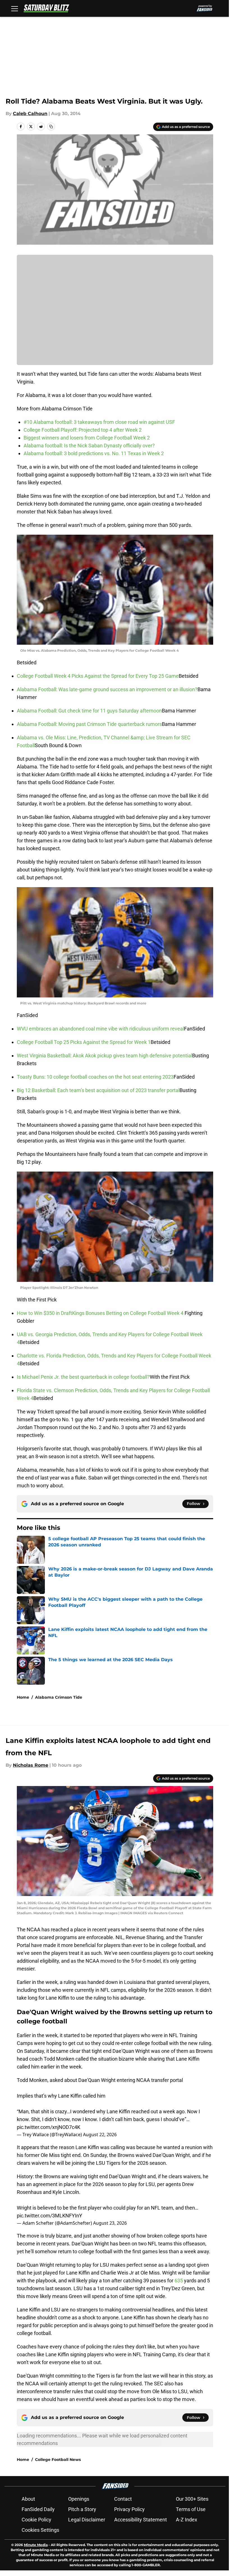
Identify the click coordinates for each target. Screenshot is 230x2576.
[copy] (51, 127)
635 (179, 2281)
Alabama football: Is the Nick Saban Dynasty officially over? (89, 446)
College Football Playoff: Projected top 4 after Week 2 (83, 430)
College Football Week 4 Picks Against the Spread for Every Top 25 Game (98, 676)
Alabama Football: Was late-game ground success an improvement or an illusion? (107, 689)
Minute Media (36, 2545)
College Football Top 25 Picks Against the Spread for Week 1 (84, 1042)
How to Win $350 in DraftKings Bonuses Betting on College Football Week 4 (101, 1313)
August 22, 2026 (100, 2135)
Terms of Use (191, 2509)
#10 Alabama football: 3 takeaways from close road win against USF (99, 422)
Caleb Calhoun (30, 114)
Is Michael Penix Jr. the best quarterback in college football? (83, 1377)
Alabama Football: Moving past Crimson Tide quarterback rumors (89, 724)
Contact (123, 2499)
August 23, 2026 (110, 2223)
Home (23, 1697)
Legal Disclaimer (87, 2520)
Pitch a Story (82, 2509)
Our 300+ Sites (192, 2499)
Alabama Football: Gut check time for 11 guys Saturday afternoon (89, 711)
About (28, 2499)
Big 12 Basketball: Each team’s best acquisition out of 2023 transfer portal (98, 1090)
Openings (79, 2499)
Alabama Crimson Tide (59, 1697)
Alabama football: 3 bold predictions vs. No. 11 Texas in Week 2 (94, 453)
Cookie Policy (36, 2520)
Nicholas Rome (31, 1765)
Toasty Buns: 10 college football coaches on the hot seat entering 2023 (95, 1077)
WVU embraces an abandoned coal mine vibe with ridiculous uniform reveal (100, 1029)
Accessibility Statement (141, 2520)
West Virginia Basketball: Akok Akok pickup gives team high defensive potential (104, 1056)
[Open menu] (15, 8)
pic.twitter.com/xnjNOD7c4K (49, 2127)
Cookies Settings (40, 2530)
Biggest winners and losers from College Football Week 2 (87, 438)
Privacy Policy (129, 2509)
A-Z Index (187, 2520)
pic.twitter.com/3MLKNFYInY (50, 2216)
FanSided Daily (38, 2509)
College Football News (58, 2460)
